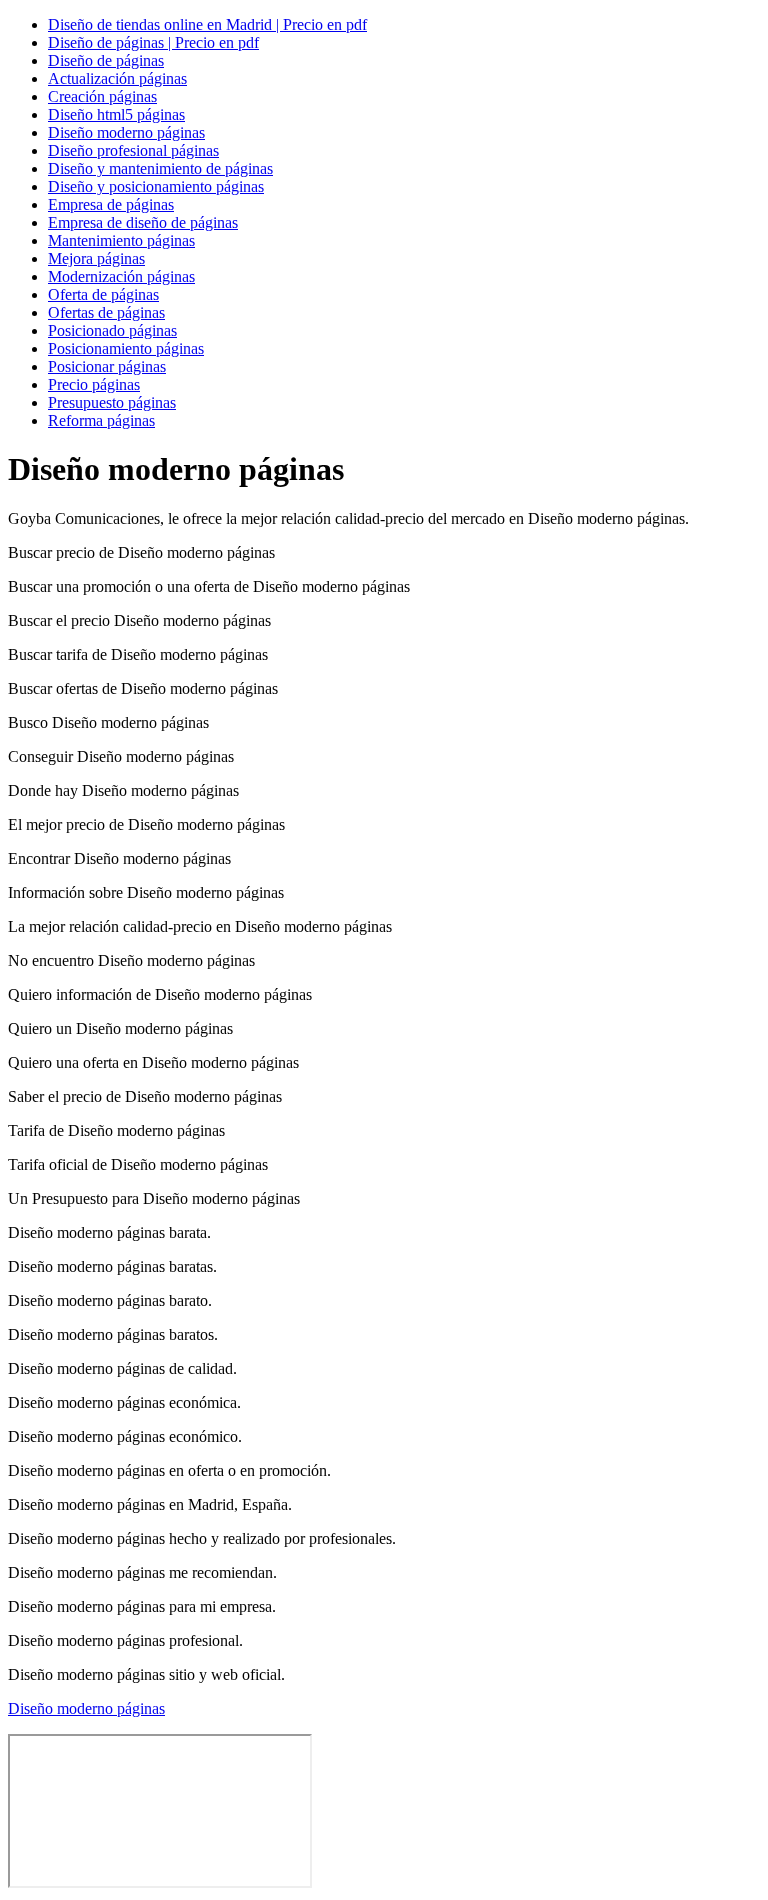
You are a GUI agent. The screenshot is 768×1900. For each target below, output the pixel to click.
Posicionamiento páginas (126, 348)
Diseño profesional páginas (133, 150)
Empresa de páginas (111, 204)
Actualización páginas (117, 78)
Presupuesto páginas (112, 402)
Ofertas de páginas (106, 312)
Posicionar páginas (107, 366)
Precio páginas (94, 384)
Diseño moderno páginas (126, 132)
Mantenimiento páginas (121, 240)
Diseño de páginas (106, 60)
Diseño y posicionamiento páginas (156, 186)
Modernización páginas (121, 276)
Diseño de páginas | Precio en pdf (153, 42)
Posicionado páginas (112, 330)
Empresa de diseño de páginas (143, 222)
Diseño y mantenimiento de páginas (160, 168)
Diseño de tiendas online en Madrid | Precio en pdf (207, 24)
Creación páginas (102, 96)
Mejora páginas (96, 258)
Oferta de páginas (103, 294)
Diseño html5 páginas (116, 114)
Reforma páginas (101, 420)
